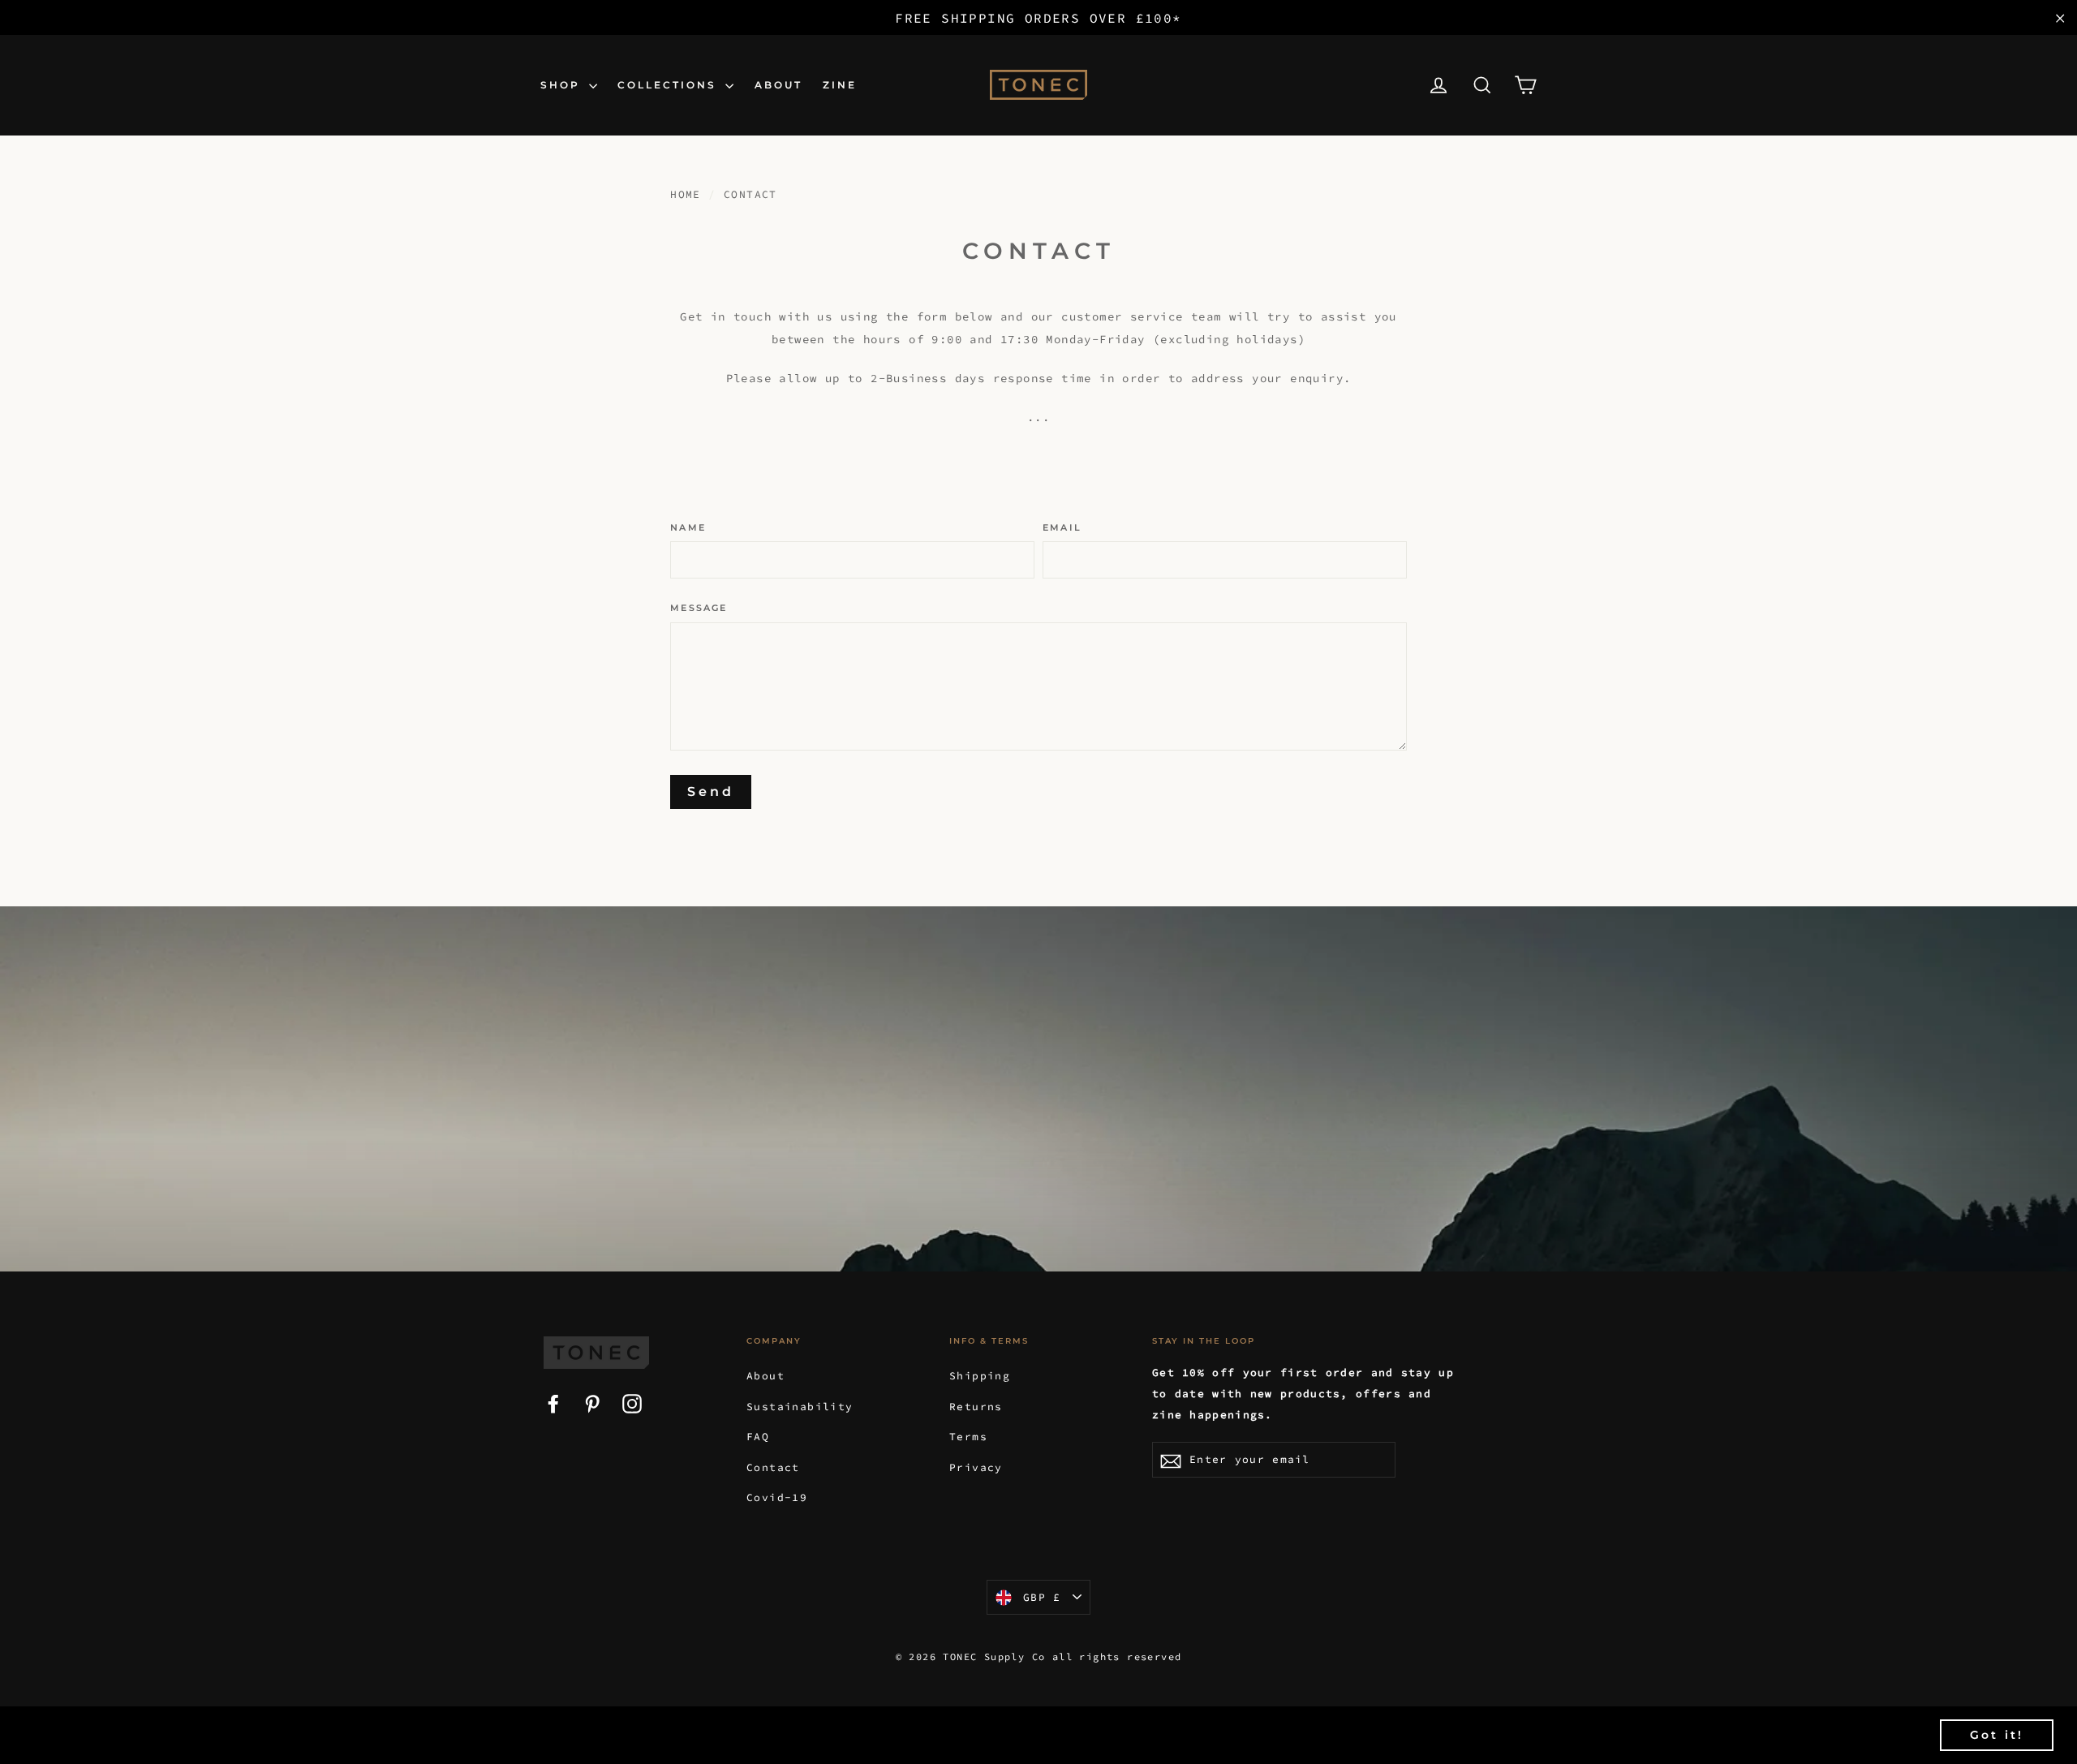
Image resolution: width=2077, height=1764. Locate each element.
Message (699, 608)
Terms (968, 1437)
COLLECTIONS (669, 85)
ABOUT (778, 85)
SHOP (563, 85)
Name (688, 528)
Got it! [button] (1997, 1735)
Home (686, 194)
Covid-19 (777, 1497)
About (765, 1376)
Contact (773, 1467)
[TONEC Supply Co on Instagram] (632, 1402)
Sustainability (800, 1407)
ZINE (840, 85)
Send (711, 792)
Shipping (980, 1376)
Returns (976, 1407)
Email (1062, 528)
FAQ (758, 1437)
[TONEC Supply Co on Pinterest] (592, 1402)
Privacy (976, 1467)
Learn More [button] (673, 1734)
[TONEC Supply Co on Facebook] (553, 1402)
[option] (1038, 1089)
